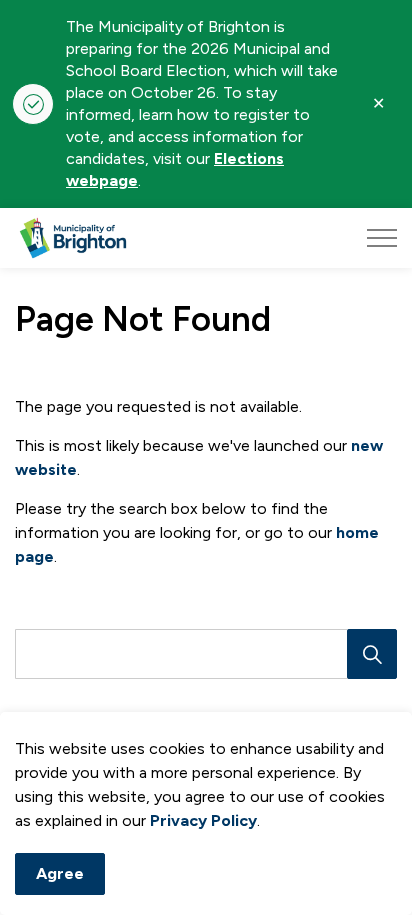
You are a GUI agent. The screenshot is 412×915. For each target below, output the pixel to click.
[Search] (372, 654)
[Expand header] (382, 238)
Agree (60, 873)
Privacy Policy (203, 820)
